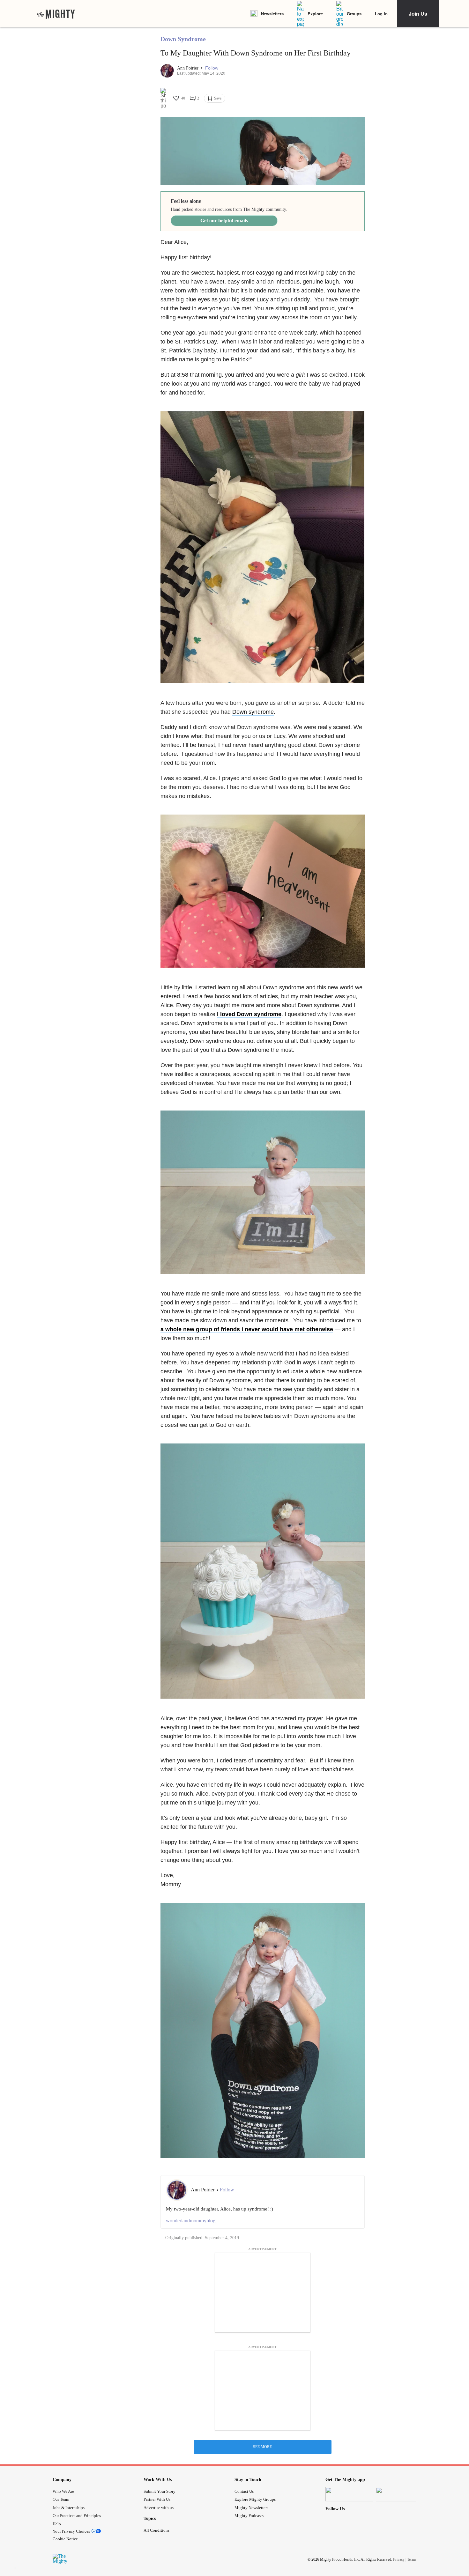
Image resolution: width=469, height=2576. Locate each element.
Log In (381, 14)
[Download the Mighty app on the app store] (349, 2494)
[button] (212, 68)
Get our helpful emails (224, 221)
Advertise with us (159, 2508)
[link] (56, 14)
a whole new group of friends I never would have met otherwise (247, 1329)
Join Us (418, 14)
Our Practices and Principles (77, 2516)
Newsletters (272, 14)
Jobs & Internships (69, 2508)
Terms (412, 2559)
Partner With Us (157, 2499)
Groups (354, 14)
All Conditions (156, 2530)
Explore (315, 14)
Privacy (399, 2559)
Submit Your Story (160, 2491)
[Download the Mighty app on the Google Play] (400, 2494)
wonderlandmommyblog (191, 2221)
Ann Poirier (188, 68)
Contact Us (244, 2491)
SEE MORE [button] (262, 2447)
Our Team (61, 2499)
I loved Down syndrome (249, 1014)
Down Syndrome (183, 39)
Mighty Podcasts (249, 2516)
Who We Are (63, 2491)
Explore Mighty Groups (255, 2499)
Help (57, 2524)
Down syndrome (253, 712)
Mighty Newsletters (251, 2508)
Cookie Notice (65, 2539)
